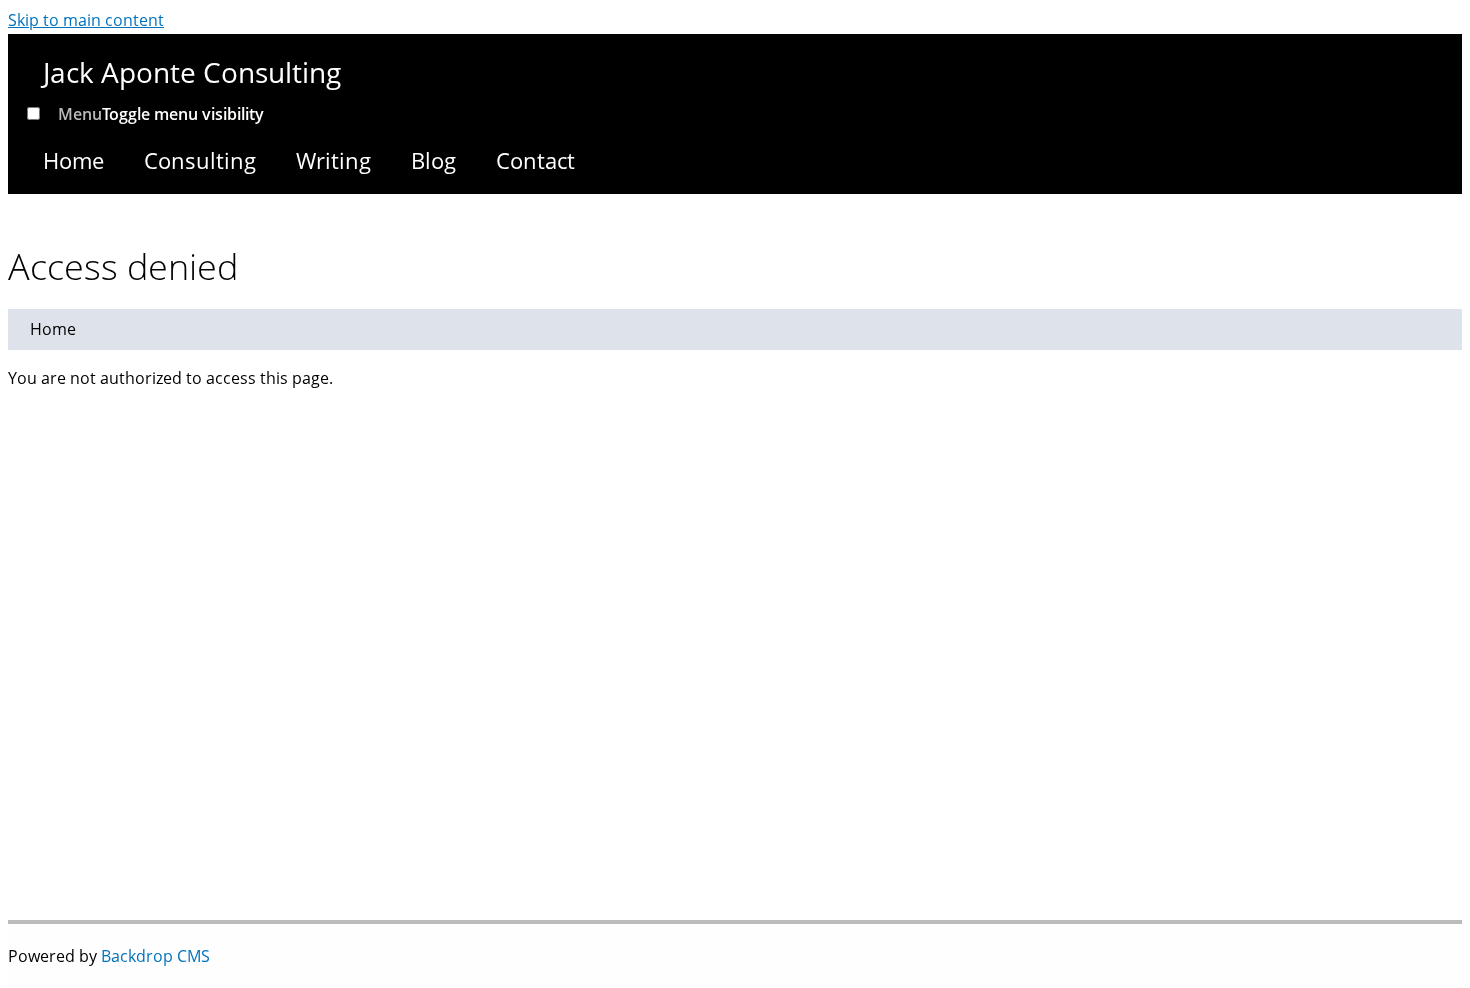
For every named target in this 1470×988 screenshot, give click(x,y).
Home (73, 160)
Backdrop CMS (155, 956)
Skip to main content (86, 20)
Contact (535, 160)
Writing (333, 160)
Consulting (200, 160)
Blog (433, 160)
